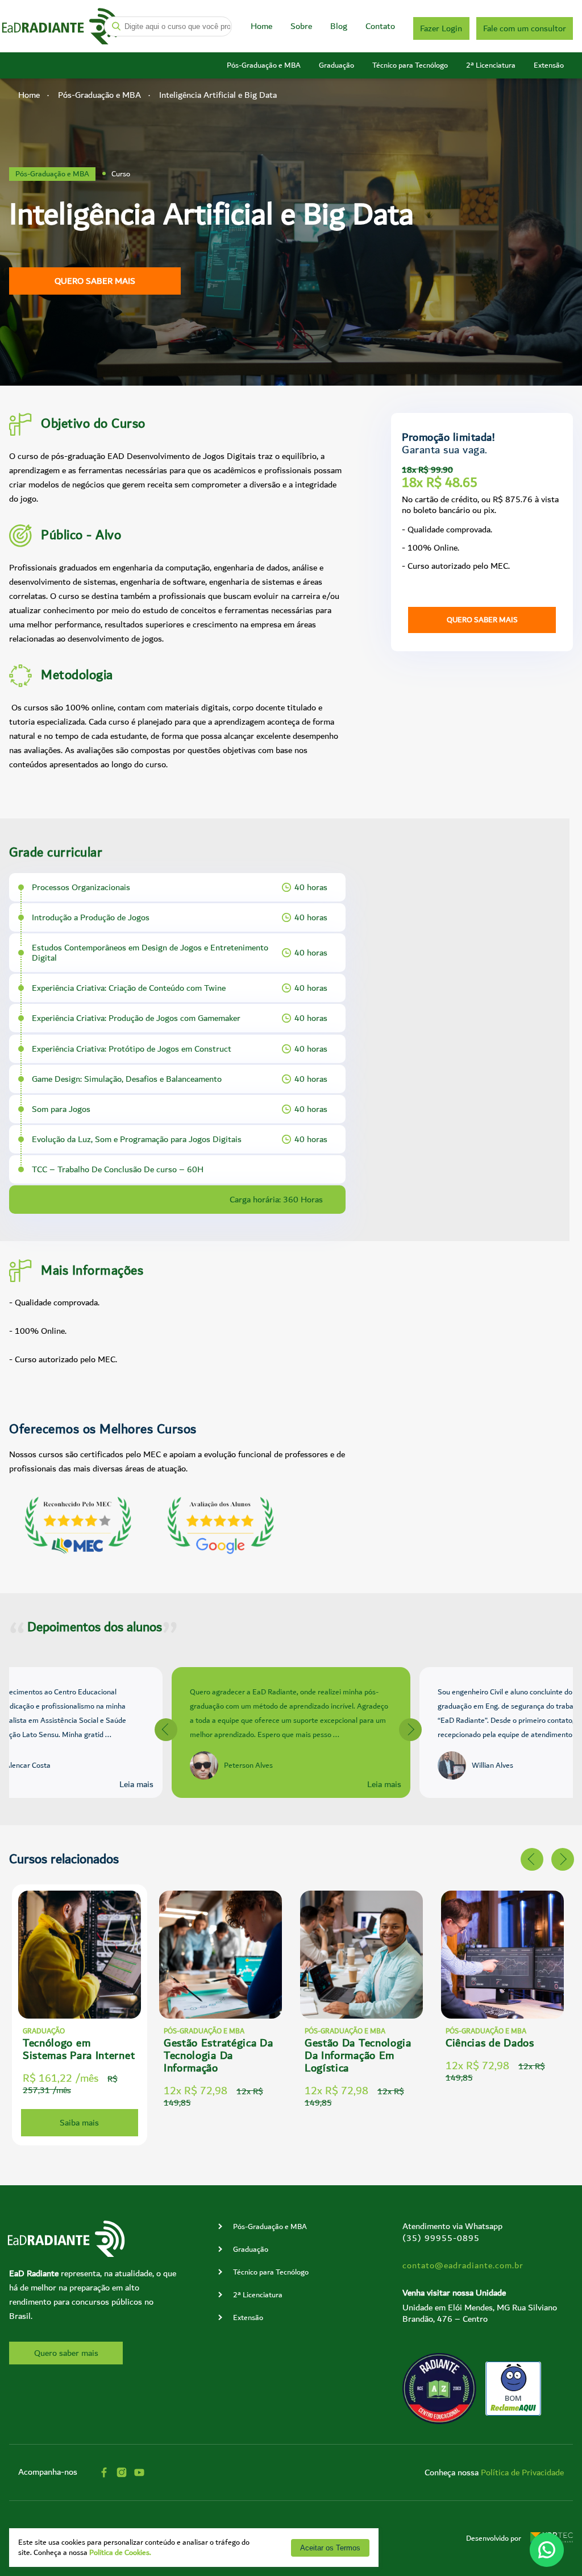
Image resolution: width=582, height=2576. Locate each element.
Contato (380, 26)
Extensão (549, 65)
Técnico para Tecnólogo (410, 65)
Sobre (301, 26)
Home (261, 26)
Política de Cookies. (120, 2553)
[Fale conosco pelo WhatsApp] (547, 2550)
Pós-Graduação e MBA (264, 65)
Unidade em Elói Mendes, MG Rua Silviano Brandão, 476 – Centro (480, 2313)
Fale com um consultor (525, 28)
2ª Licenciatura (491, 65)
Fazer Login (441, 28)
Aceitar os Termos (330, 2548)
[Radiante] (61, 26)
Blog (339, 26)
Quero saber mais (95, 281)
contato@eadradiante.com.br (463, 2265)
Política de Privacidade (522, 2472)
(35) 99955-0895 (441, 2238)
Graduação (336, 65)
